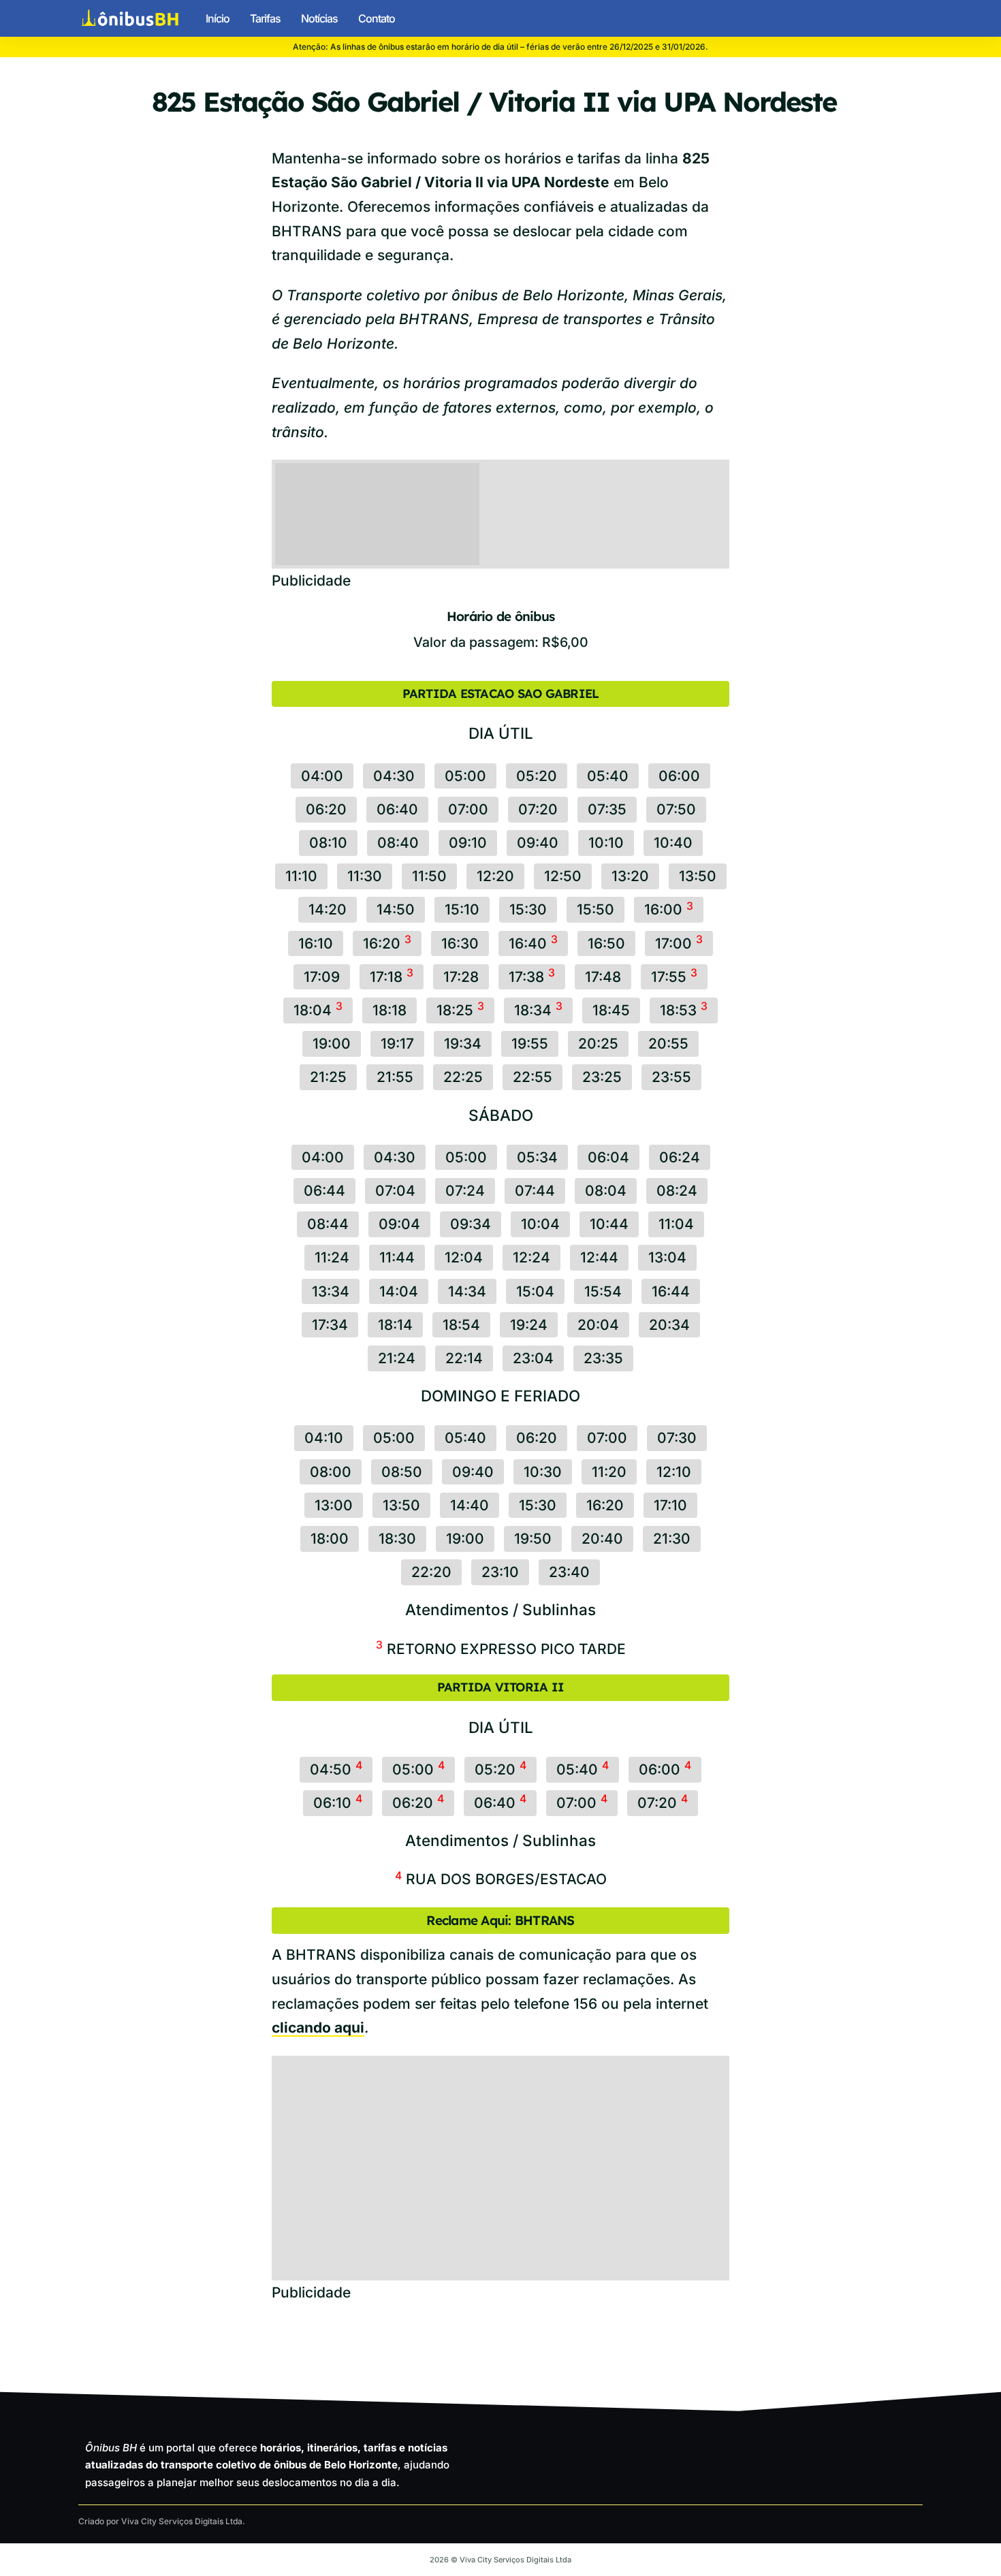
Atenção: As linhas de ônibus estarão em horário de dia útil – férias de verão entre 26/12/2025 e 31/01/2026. (500, 47)
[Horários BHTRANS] (130, 18)
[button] (911, 18)
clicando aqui (318, 2028)
